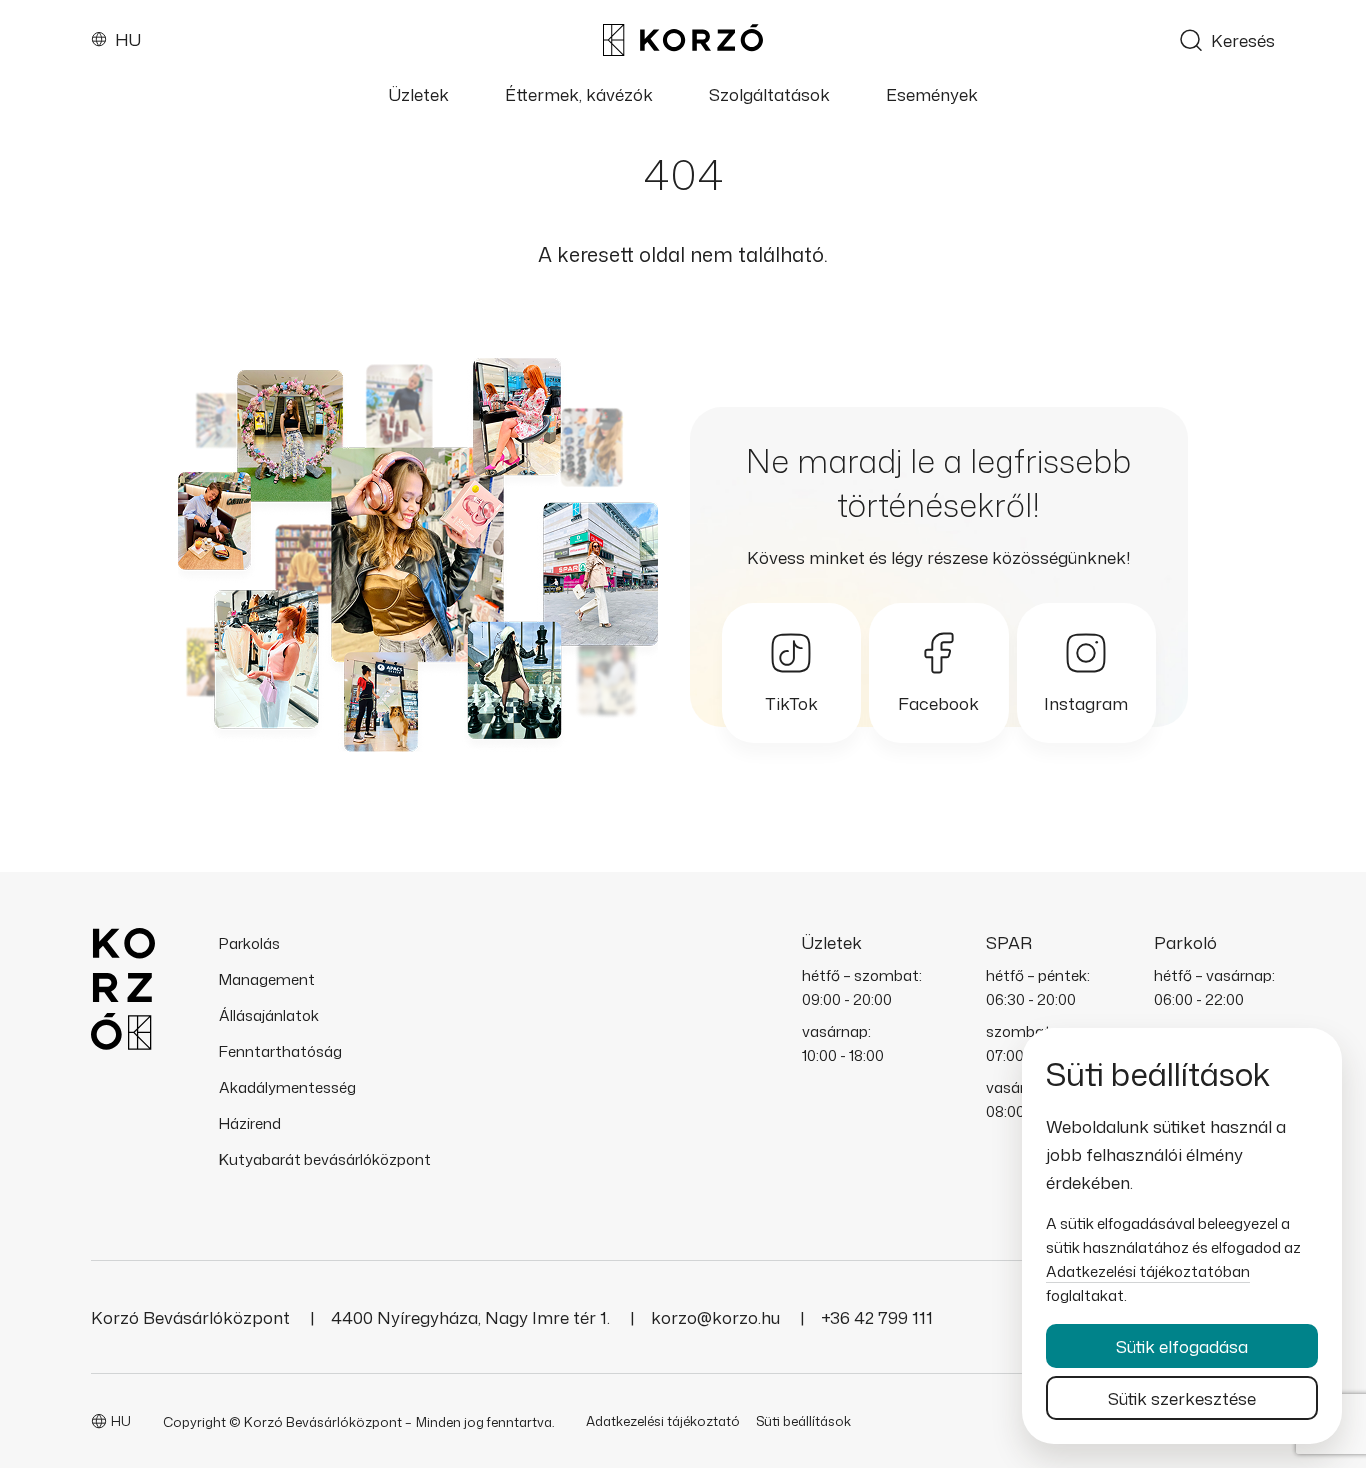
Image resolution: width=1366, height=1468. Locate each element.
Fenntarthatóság (280, 1051)
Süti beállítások (803, 1421)
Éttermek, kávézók (579, 95)
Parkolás (249, 943)
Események (932, 95)
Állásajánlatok (269, 1015)
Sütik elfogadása (1182, 1346)
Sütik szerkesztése (1182, 1398)
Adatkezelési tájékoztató (663, 1421)
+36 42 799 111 (877, 1317)
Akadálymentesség (287, 1087)
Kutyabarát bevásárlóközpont (325, 1159)
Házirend (250, 1123)
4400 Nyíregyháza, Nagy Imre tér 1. (472, 1317)
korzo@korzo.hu (717, 1317)
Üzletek (419, 95)
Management (267, 979)
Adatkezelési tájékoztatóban (1148, 1271)
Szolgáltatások (769, 95)
